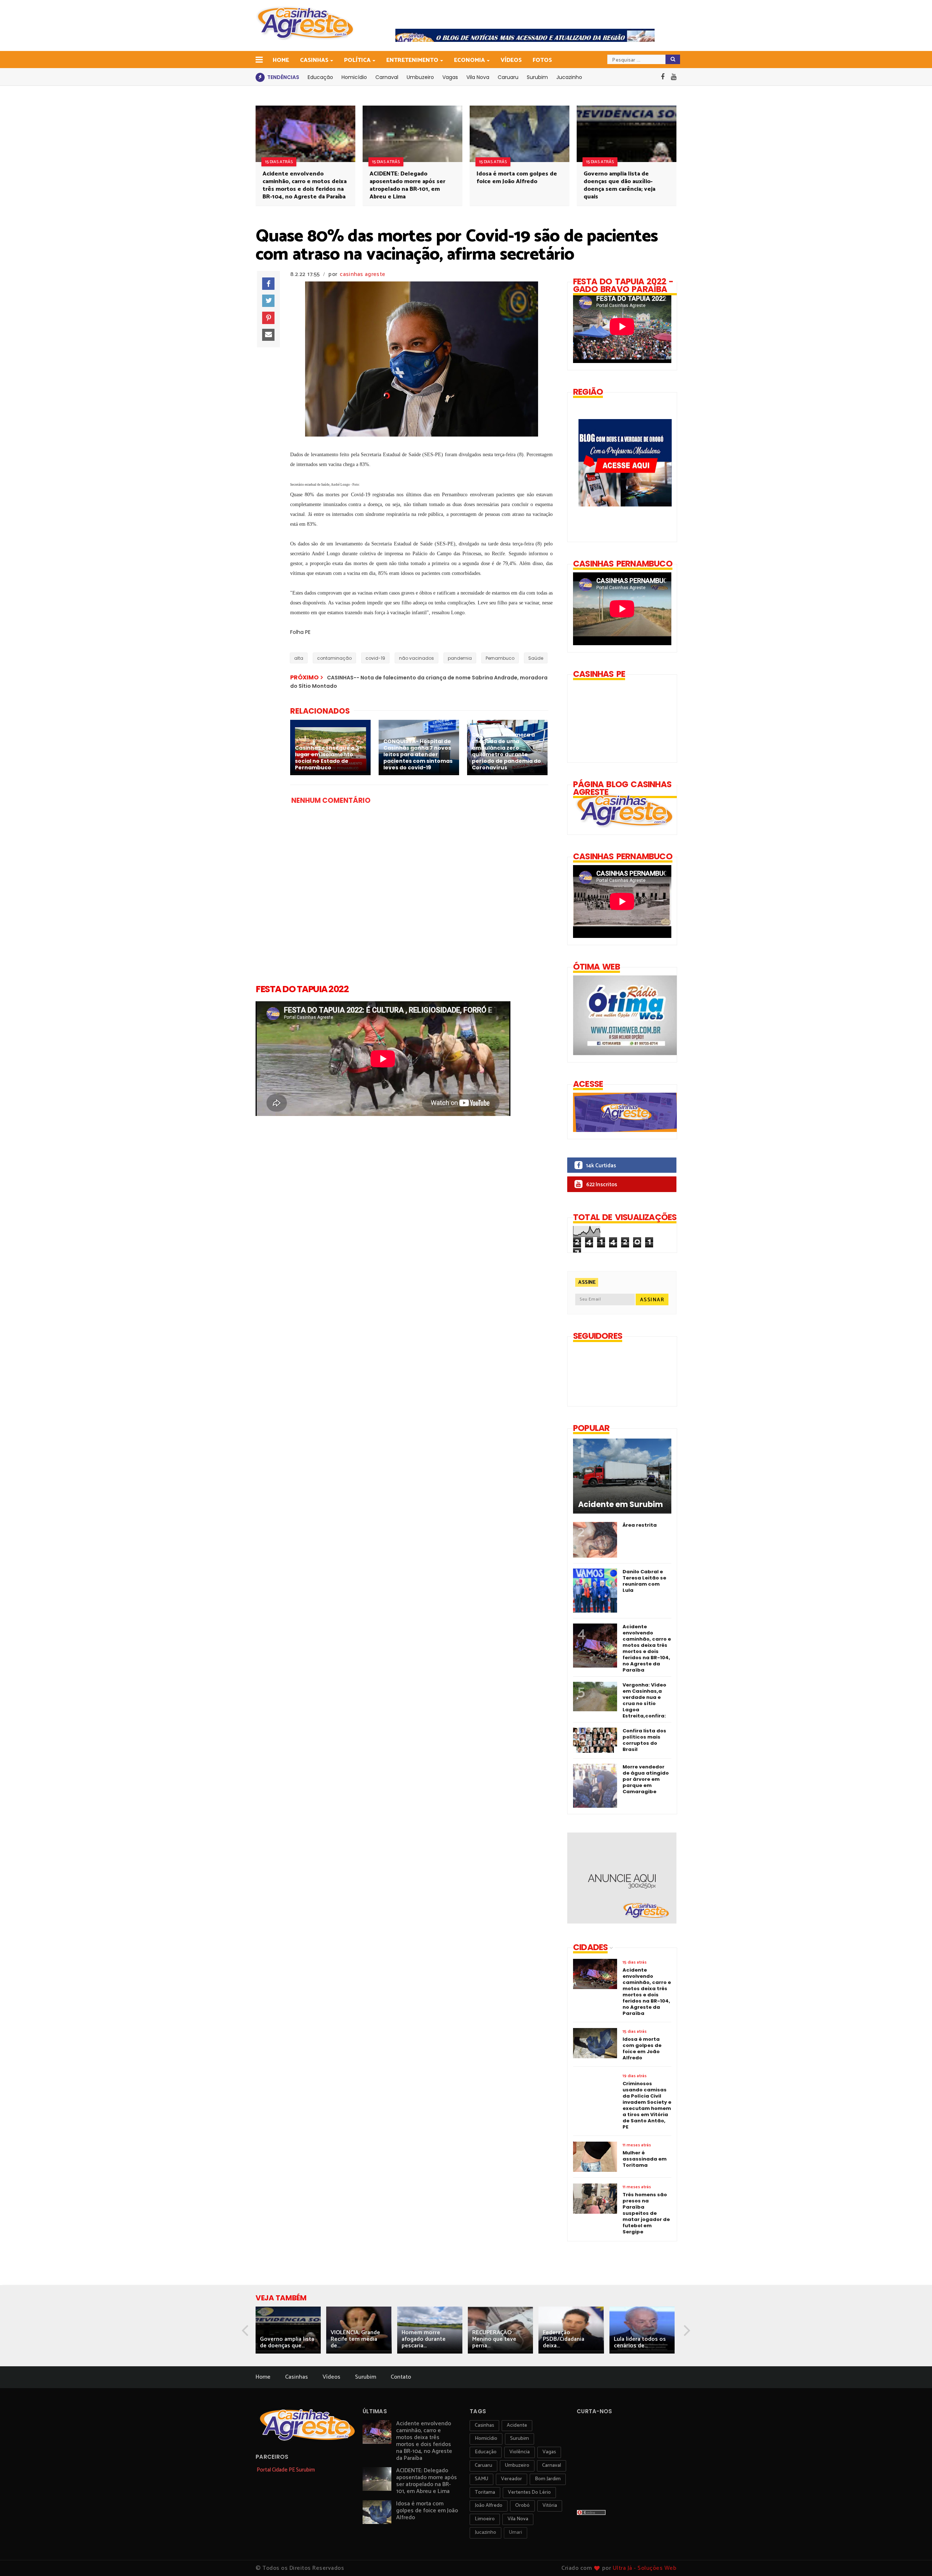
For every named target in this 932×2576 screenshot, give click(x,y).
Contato (401, 2377)
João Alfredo (489, 2506)
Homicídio (354, 77)
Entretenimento (412, 60)
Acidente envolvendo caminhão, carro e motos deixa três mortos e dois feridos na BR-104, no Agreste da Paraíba (305, 185)
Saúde (536, 658)
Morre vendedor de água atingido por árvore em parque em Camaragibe (646, 1779)
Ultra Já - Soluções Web (645, 2568)
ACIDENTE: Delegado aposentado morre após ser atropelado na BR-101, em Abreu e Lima (407, 185)
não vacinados (416, 658)
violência (520, 2452)
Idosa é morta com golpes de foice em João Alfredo (517, 178)
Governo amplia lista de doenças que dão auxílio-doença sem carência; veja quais (619, 185)
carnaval (552, 2465)
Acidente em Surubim (621, 1504)
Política (357, 60)
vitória (550, 2506)
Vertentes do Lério (529, 2492)
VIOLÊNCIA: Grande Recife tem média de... (355, 2339)
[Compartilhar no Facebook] (268, 284)
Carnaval (387, 77)
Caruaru (508, 77)
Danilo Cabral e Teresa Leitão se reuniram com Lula (644, 1581)
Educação (320, 77)
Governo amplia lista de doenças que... (287, 2342)
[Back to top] (914, 2559)
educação (486, 2452)
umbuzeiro (517, 2465)
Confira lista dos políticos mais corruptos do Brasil (644, 1740)
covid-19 (375, 658)
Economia (469, 60)
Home (281, 60)
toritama (485, 2492)
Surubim (537, 77)
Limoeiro (485, 2519)
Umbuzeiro (420, 77)
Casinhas (314, 60)
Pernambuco (500, 658)
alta (299, 658)
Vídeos (511, 60)
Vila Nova (478, 77)
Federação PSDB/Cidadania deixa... (564, 2339)
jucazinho (485, 2532)
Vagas (450, 77)
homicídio (486, 2439)
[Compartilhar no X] (268, 301)
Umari (516, 2532)
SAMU (481, 2479)
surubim (520, 2439)
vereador (512, 2479)
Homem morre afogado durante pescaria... (424, 2339)
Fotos (542, 60)
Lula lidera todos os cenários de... (640, 2342)
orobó (522, 2506)
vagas (549, 2452)
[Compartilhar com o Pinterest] (268, 318)
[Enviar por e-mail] (268, 335)
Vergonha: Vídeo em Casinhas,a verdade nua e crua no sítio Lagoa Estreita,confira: (644, 1700)
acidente (517, 2425)
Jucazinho (569, 77)
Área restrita (640, 1525)
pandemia (460, 658)
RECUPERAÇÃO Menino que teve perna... (494, 2339)
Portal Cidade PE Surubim (286, 2470)
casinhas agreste (362, 274)
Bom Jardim (548, 2479)
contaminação (334, 658)
